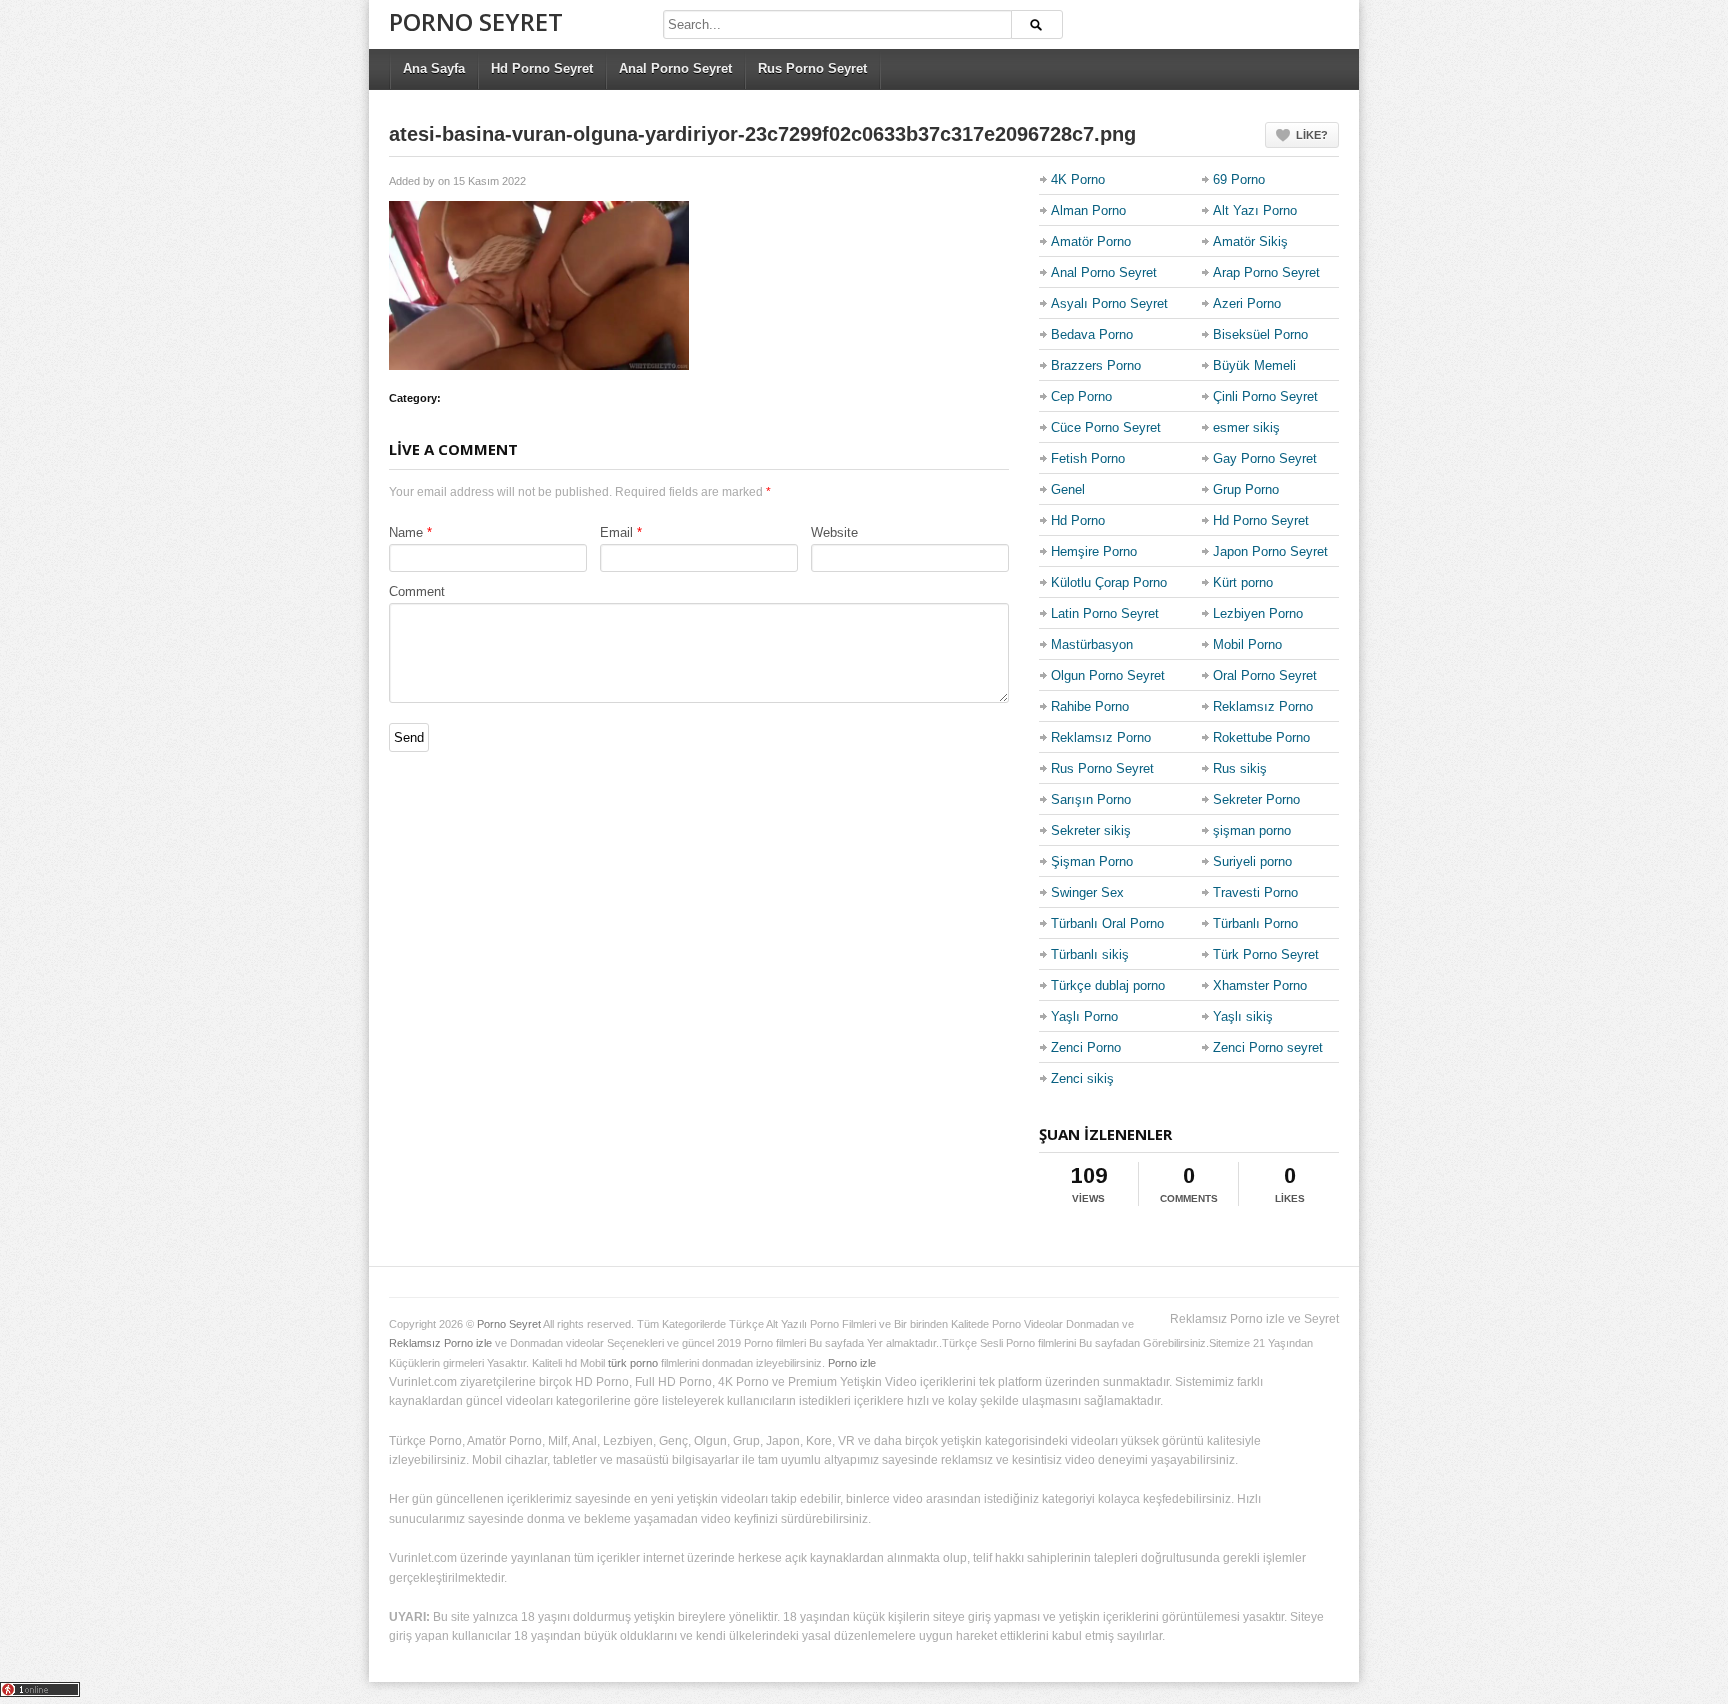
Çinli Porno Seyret (1265, 396)
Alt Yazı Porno (1255, 210)
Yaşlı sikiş (1243, 1016)
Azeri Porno (1247, 303)
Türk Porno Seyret (1266, 954)
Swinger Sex (1087, 892)
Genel (1068, 489)
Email (616, 532)
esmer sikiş (1246, 427)
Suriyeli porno (1252, 861)
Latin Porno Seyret (1105, 613)
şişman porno (1252, 830)
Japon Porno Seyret (1270, 551)
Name (406, 532)
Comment (417, 591)
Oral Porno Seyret (1265, 675)
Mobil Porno (1247, 644)
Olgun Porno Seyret (1108, 675)
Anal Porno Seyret (675, 68)
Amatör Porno (1091, 241)
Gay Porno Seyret (1265, 458)
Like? (1312, 135)
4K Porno (1078, 179)
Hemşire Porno (1094, 551)
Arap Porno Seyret (1266, 272)
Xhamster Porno (1260, 985)
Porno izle (852, 1363)
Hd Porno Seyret (542, 68)
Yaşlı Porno (1084, 1016)
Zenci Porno (1086, 1047)
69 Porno (1239, 179)
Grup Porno (1246, 489)
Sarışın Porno (1091, 799)
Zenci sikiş (1082, 1078)
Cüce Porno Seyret (1106, 427)
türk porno (633, 1363)
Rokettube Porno (1261, 737)
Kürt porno (1243, 582)
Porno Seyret (476, 21)
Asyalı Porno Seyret (1109, 303)
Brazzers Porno (1096, 365)
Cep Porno (1081, 396)
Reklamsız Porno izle (440, 1343)
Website (834, 532)
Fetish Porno (1088, 458)
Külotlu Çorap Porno (1109, 582)
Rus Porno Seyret (812, 68)
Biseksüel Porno (1260, 334)
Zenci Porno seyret (1268, 1047)
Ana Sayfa (434, 68)
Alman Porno (1088, 210)
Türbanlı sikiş (1090, 954)
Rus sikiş (1240, 768)
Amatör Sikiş (1250, 241)
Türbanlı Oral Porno (1107, 923)
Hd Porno (1078, 520)
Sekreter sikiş (1091, 830)
